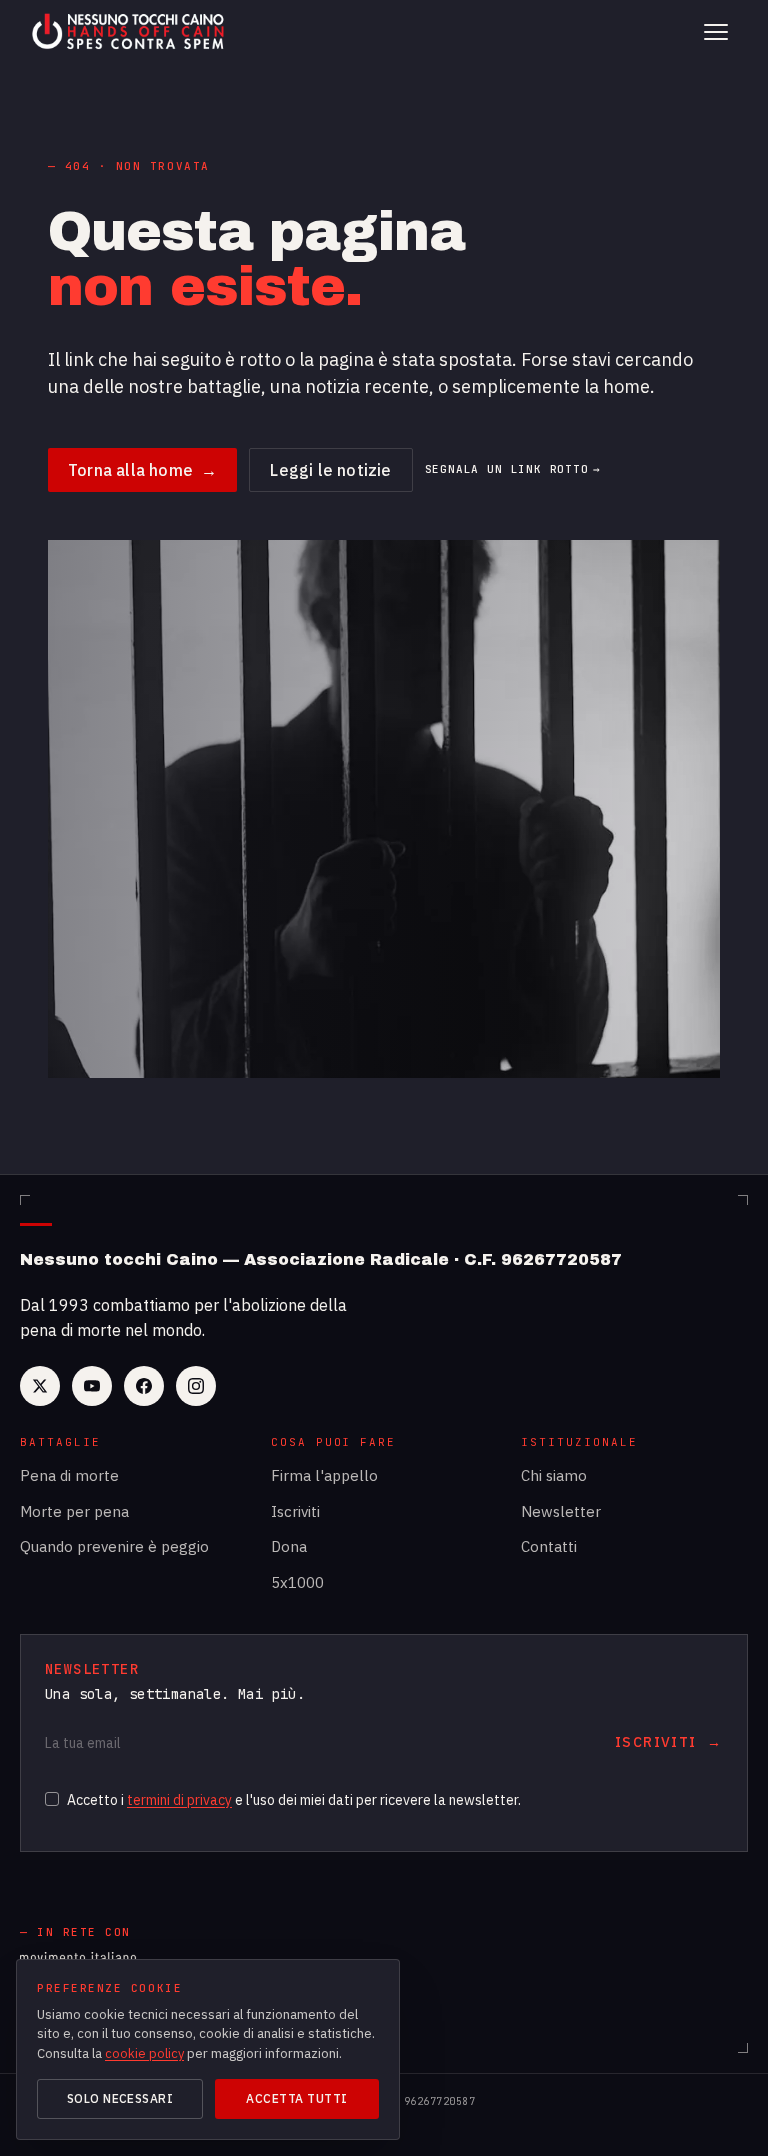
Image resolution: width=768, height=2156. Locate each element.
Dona (289, 1546)
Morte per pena (74, 1511)
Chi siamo (554, 1475)
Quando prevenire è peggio (114, 1546)
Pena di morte (69, 1475)
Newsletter (561, 1511)
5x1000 (297, 1582)
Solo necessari (120, 2098)
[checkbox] (52, 1799)
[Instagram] (196, 1386)
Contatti (549, 1546)
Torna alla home (142, 470)
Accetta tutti (296, 2098)
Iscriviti (295, 1511)
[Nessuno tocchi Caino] (130, 32)
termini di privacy (179, 1800)
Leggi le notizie (330, 470)
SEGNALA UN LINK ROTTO (513, 469)
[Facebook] (144, 1386)
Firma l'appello (324, 1475)
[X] (40, 1386)
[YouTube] (92, 1386)
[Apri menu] (716, 32)
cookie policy (144, 2053)
